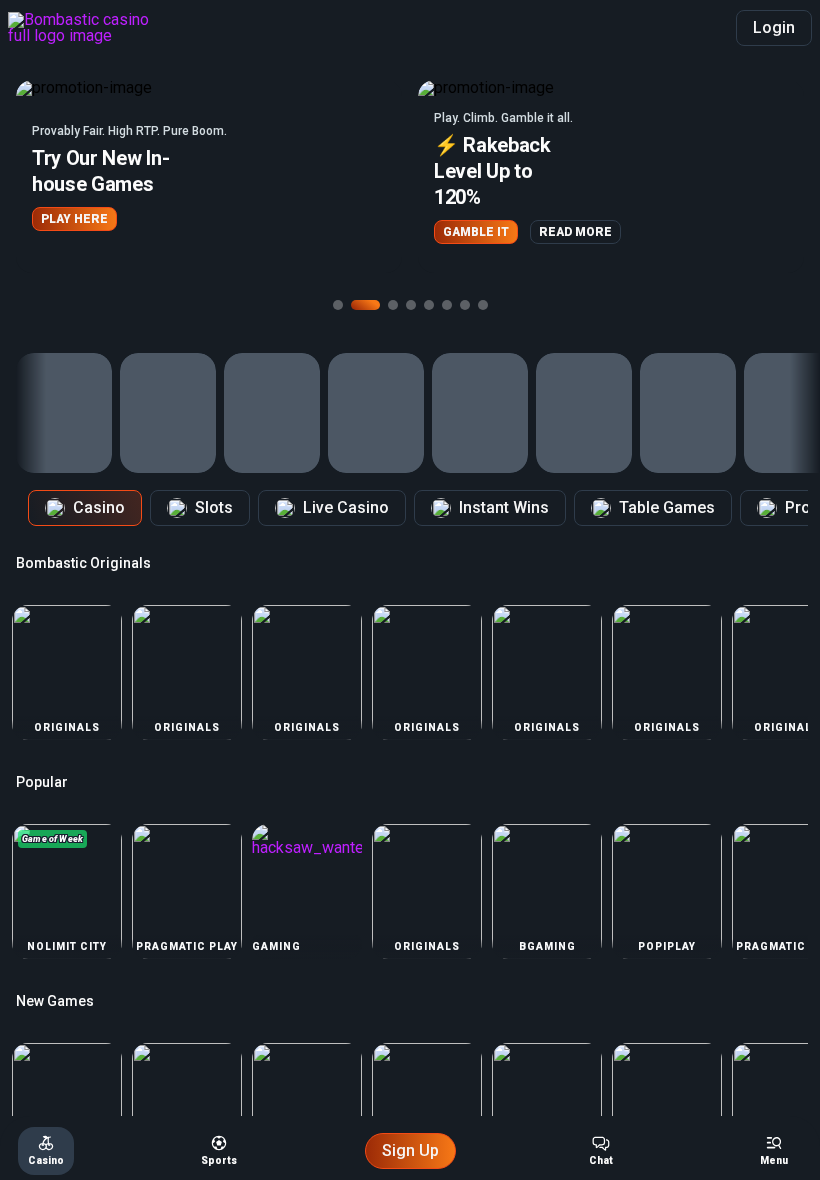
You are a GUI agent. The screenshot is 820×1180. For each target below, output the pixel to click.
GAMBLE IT (476, 232)
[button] (209, 176)
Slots (214, 507)
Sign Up (410, 1150)
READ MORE (575, 232)
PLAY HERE (74, 219)
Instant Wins (504, 507)
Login (774, 27)
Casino (99, 507)
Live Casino (346, 507)
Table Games (667, 507)
